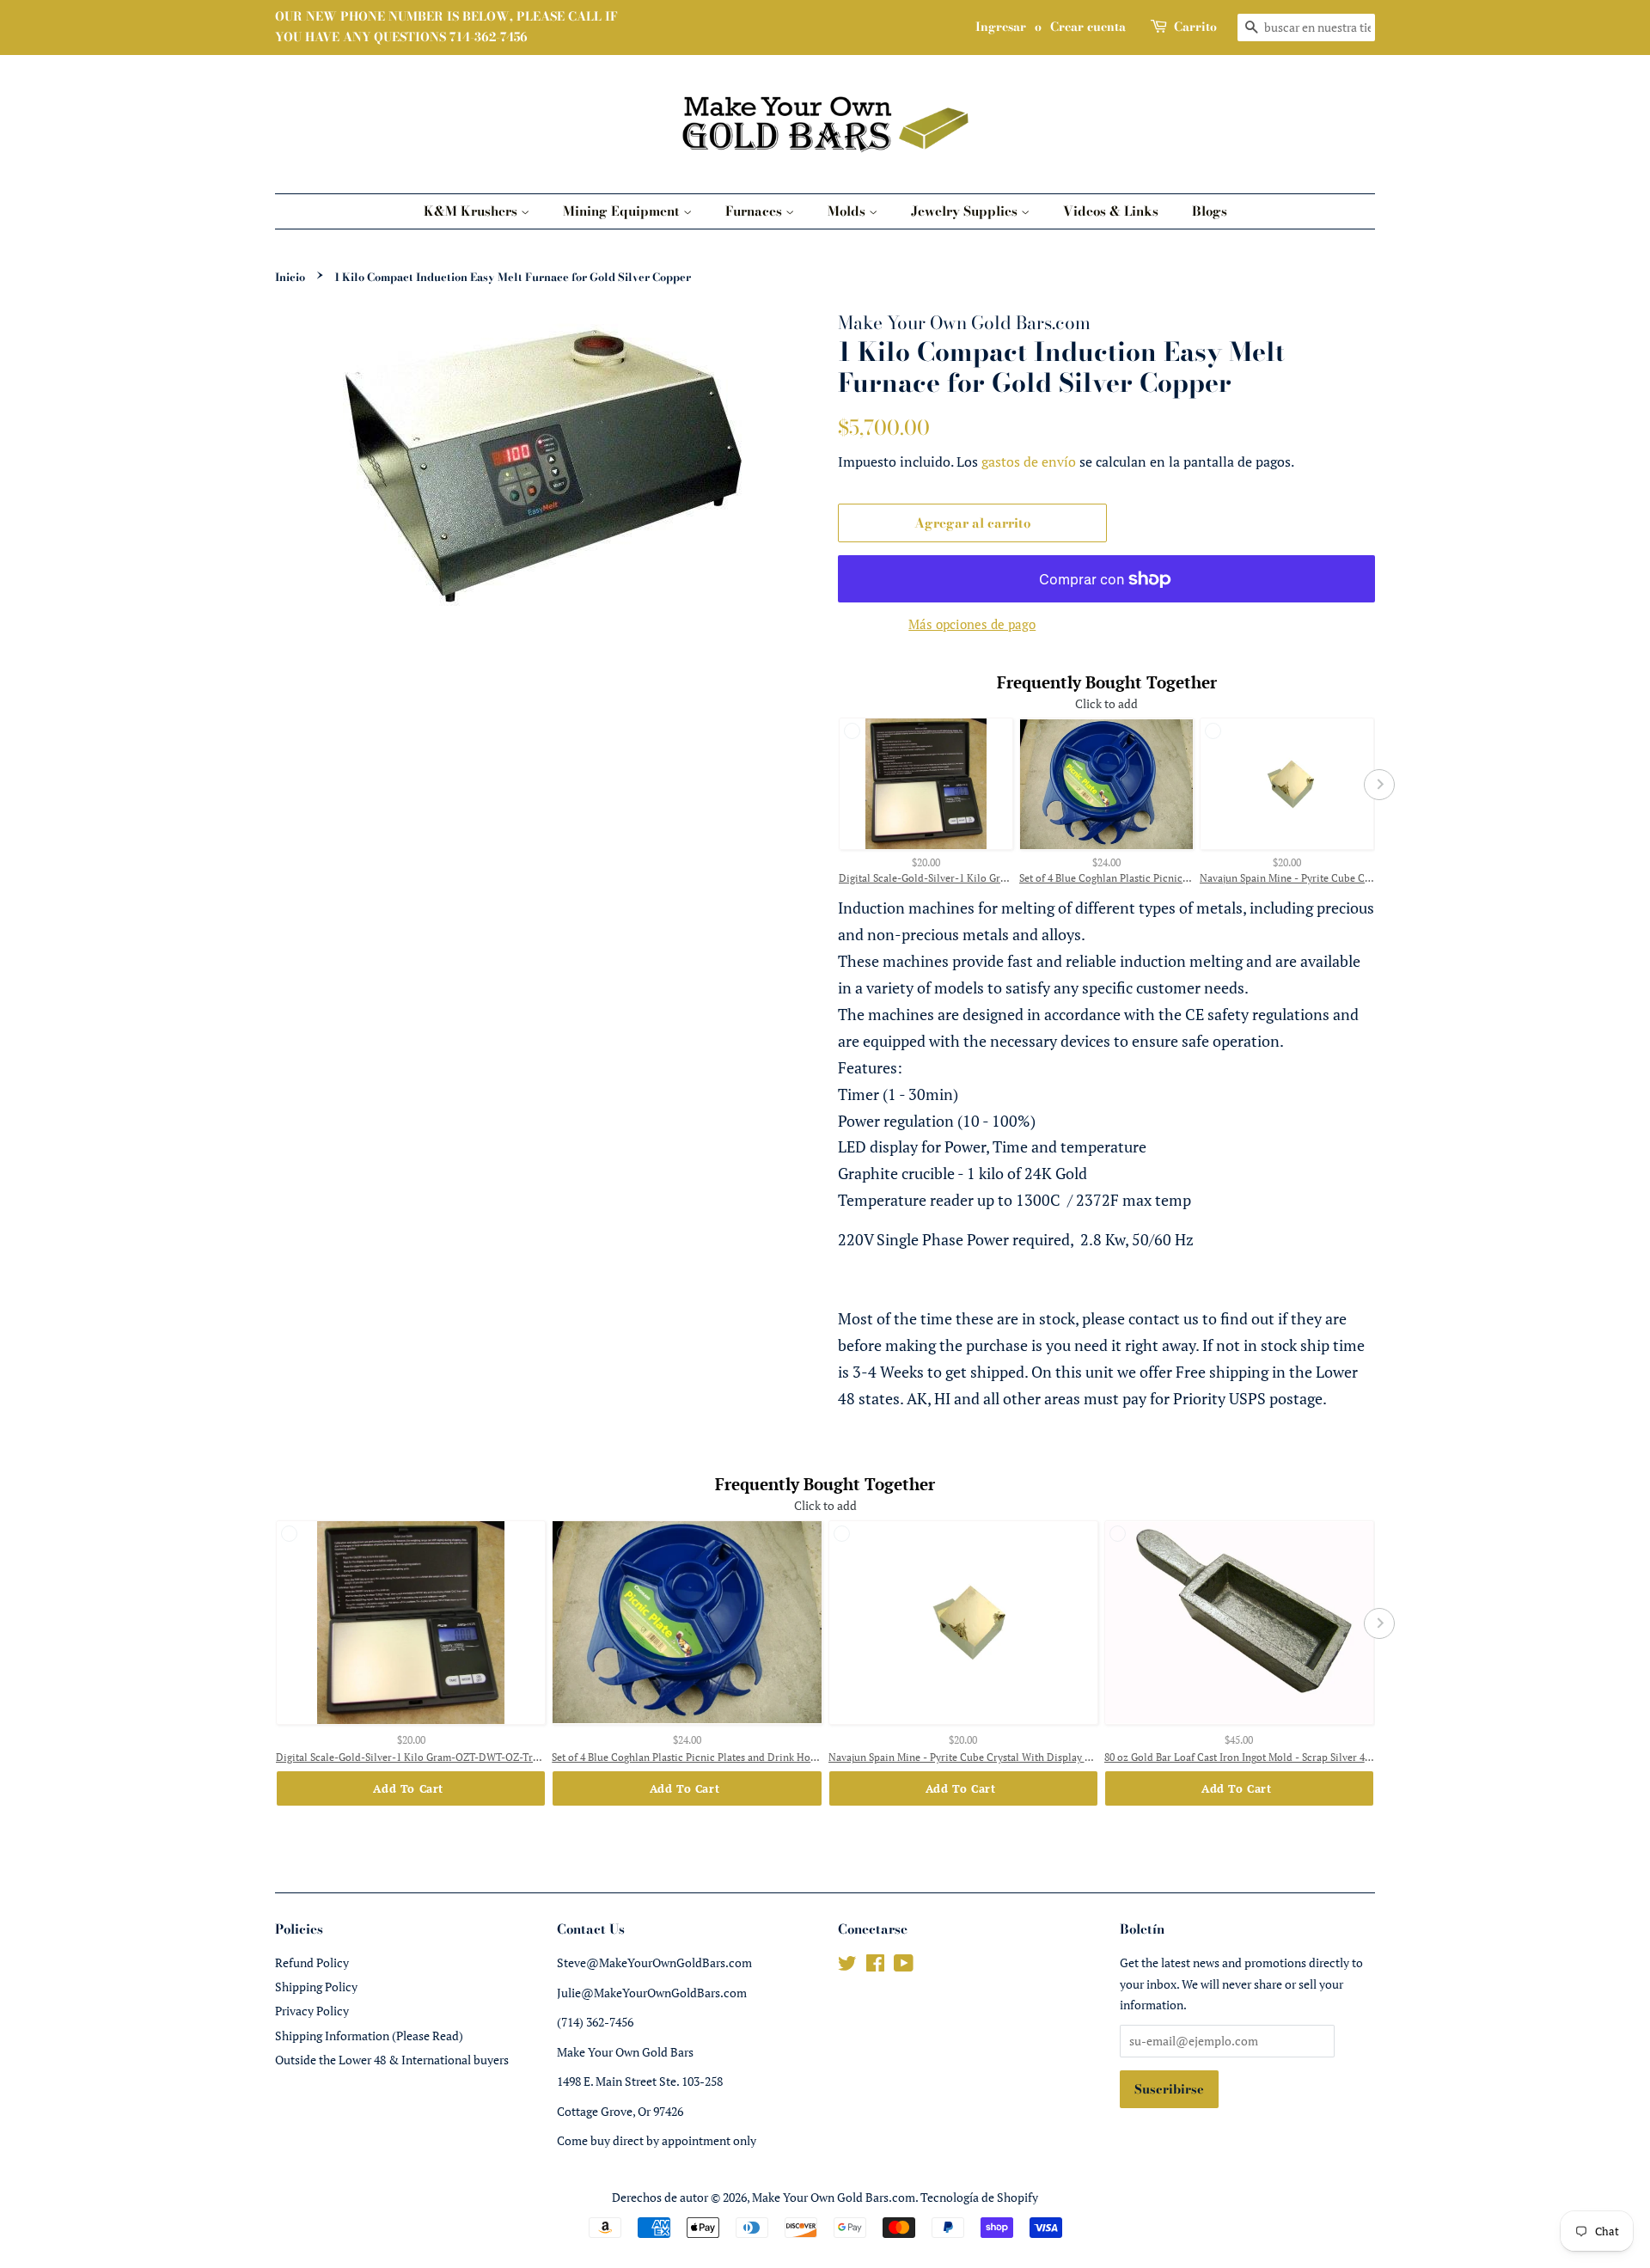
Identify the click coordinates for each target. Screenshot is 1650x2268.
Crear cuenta (1088, 27)
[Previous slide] (834, 785)
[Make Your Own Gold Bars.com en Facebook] (875, 1966)
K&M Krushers (472, 211)
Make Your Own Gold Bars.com (834, 2197)
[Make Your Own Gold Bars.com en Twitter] (847, 1966)
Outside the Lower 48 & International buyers (392, 2060)
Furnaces (755, 211)
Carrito (1195, 27)
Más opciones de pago (972, 624)
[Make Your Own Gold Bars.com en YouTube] (904, 1966)
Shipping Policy (316, 1987)
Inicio (290, 277)
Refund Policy (312, 1962)
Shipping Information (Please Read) (369, 2036)
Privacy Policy (312, 2011)
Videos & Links (1111, 211)
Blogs (1210, 211)
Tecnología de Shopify (979, 2197)
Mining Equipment (623, 211)
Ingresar (1001, 27)
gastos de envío (1029, 462)
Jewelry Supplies (966, 211)
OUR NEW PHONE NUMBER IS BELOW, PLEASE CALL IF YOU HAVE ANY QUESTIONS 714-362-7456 (446, 27)
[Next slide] (1379, 785)
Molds (848, 211)
